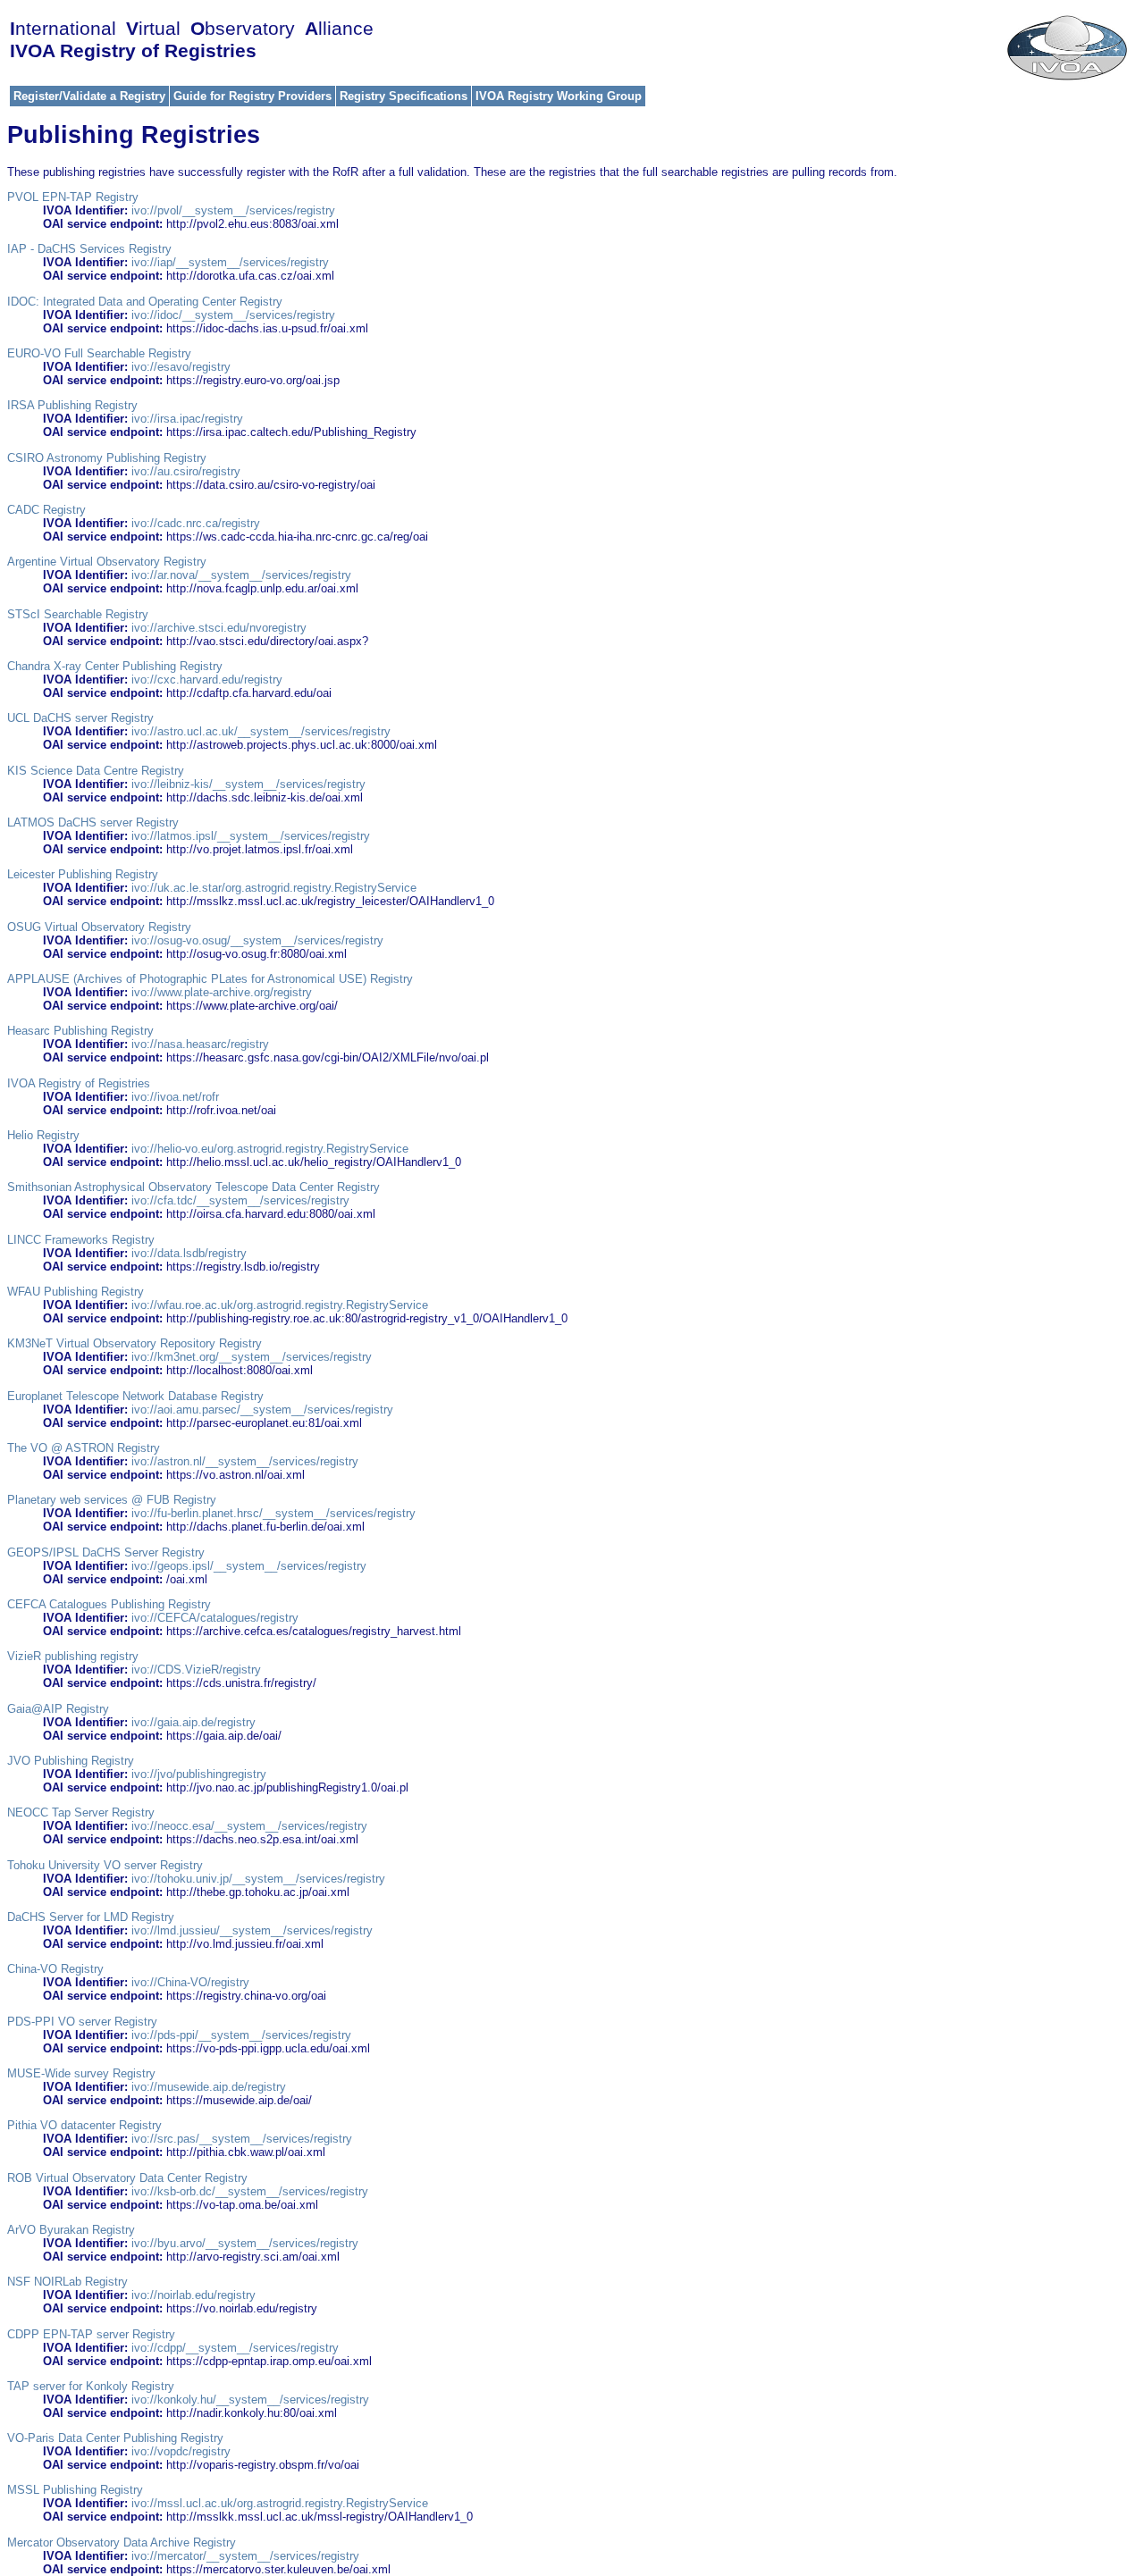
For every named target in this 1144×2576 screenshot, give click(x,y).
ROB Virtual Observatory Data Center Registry (127, 2178)
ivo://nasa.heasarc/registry (200, 1044)
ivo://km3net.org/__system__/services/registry (252, 1357)
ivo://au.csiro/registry (186, 471)
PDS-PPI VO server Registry (82, 2022)
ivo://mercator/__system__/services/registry (245, 2556)
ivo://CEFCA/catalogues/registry (215, 1618)
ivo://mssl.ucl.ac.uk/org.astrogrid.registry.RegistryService (280, 2503)
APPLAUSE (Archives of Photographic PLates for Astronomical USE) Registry (210, 979)
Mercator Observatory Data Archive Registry (122, 2542)
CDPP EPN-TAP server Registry (91, 2334)
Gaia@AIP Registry (58, 1709)
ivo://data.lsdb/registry (189, 1253)
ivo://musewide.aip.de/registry (209, 2087)
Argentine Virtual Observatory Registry (107, 562)
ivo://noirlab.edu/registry (193, 2295)
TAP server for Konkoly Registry (91, 2386)
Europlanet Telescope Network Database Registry (135, 1396)
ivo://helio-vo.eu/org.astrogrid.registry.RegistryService (270, 1149)
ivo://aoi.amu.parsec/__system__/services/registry (262, 1410)
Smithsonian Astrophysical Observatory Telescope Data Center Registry (193, 1187)
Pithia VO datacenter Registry (84, 2125)
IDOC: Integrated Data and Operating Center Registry (145, 302)
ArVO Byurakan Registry (71, 2230)
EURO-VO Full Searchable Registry (99, 353)
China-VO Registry (55, 1969)
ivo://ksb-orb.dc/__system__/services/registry (250, 2191)
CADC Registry (46, 510)
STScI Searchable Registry (78, 614)
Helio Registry (43, 1135)
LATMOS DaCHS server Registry (93, 822)
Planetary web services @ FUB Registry (112, 1500)
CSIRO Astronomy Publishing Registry (107, 458)
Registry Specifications (404, 96)
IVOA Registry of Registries (79, 1083)
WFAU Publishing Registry (76, 1292)
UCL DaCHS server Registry (80, 718)
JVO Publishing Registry (71, 1761)
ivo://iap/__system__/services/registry (230, 262)
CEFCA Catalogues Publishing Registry (109, 1604)
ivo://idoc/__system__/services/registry (233, 315)
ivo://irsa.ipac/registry (187, 419)
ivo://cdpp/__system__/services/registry (235, 2348)
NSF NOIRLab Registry (67, 2282)
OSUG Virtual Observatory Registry (99, 927)
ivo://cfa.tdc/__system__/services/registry (240, 1200)
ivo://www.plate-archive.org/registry (222, 992)
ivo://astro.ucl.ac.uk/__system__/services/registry (261, 731)
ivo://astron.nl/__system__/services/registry (245, 1461)
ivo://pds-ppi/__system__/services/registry (241, 2035)
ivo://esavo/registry (181, 367)
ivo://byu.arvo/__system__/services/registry (245, 2243)
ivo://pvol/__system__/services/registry (233, 210)
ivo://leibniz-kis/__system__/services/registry (248, 784)
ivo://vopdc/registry (181, 2451)
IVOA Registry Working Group (559, 96)
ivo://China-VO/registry (190, 1982)
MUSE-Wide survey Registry (81, 2073)
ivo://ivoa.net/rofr (175, 1097)
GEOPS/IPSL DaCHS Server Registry (106, 1552)
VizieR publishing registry (73, 1656)
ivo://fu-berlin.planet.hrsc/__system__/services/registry (273, 1513)
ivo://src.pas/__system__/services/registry (242, 2139)
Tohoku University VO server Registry (105, 1865)
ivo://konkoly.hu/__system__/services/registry (250, 2400)
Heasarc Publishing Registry (80, 1031)
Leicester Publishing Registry (83, 874)
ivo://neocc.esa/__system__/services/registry (249, 1826)
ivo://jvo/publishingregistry (199, 1774)
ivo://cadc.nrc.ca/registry (196, 523)
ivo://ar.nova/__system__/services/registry (241, 575)
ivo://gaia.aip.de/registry (193, 1722)
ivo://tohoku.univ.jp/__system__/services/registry (258, 1879)
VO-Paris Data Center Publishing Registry (115, 2438)
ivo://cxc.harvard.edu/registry (207, 680)
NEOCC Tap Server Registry (81, 1812)
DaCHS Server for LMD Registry (91, 1917)
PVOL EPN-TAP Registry (73, 197)
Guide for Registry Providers (252, 96)
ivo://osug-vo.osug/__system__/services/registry (257, 940)
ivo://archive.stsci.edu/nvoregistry (219, 628)
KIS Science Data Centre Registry (96, 771)
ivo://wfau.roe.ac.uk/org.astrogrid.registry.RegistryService (280, 1305)
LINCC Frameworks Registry (81, 1240)
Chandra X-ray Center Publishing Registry (115, 666)
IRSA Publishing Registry (72, 405)
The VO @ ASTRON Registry (84, 1448)
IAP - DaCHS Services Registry (89, 249)
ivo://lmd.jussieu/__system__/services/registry (252, 1930)
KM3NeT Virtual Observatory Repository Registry (135, 1343)
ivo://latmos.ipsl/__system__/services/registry (251, 836)
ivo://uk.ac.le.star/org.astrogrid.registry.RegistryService (274, 888)
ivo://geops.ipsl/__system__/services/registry (249, 1566)
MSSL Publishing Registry (75, 2490)
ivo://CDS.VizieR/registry (196, 1670)
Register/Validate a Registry (89, 96)
